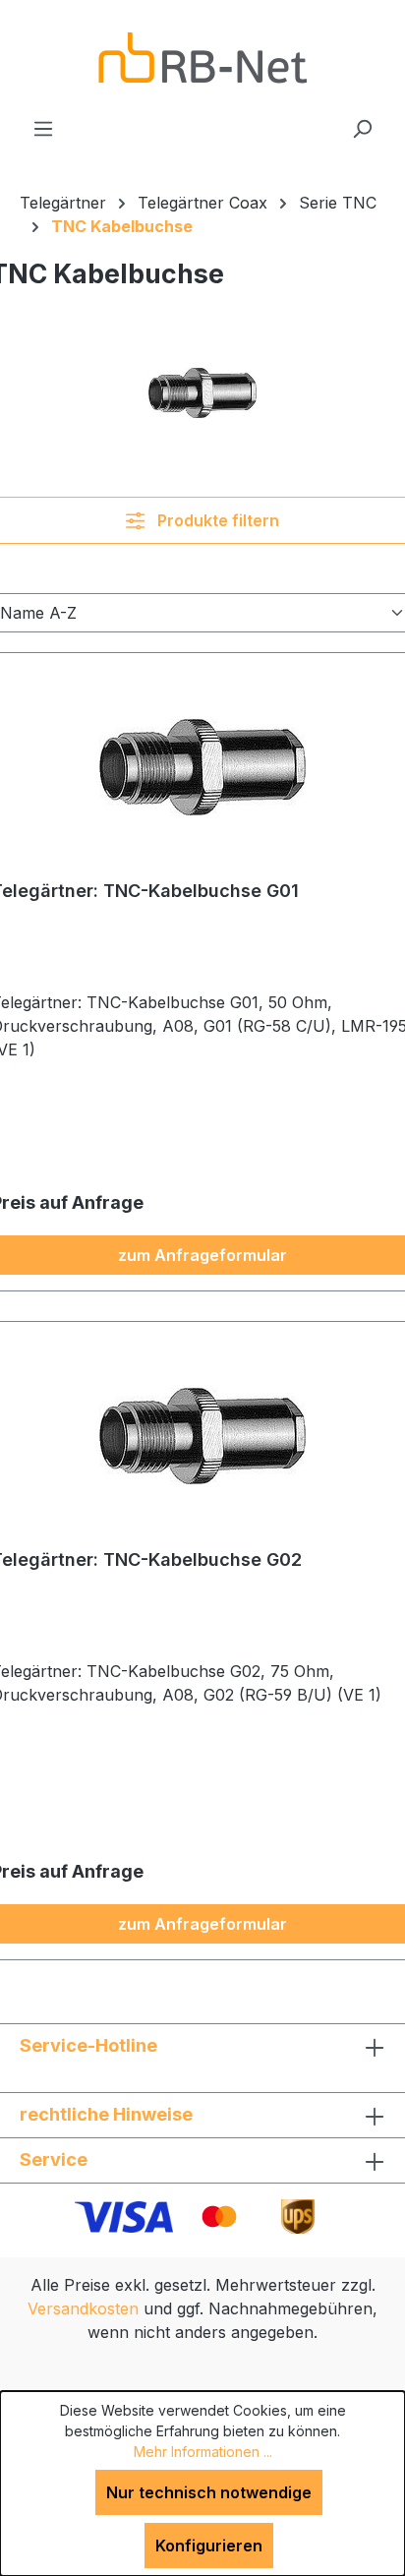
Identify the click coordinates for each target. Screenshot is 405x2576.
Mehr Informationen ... (203, 2452)
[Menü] (43, 128)
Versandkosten (83, 2308)
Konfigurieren (209, 2546)
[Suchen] (362, 128)
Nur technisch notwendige (209, 2492)
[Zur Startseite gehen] (202, 58)
